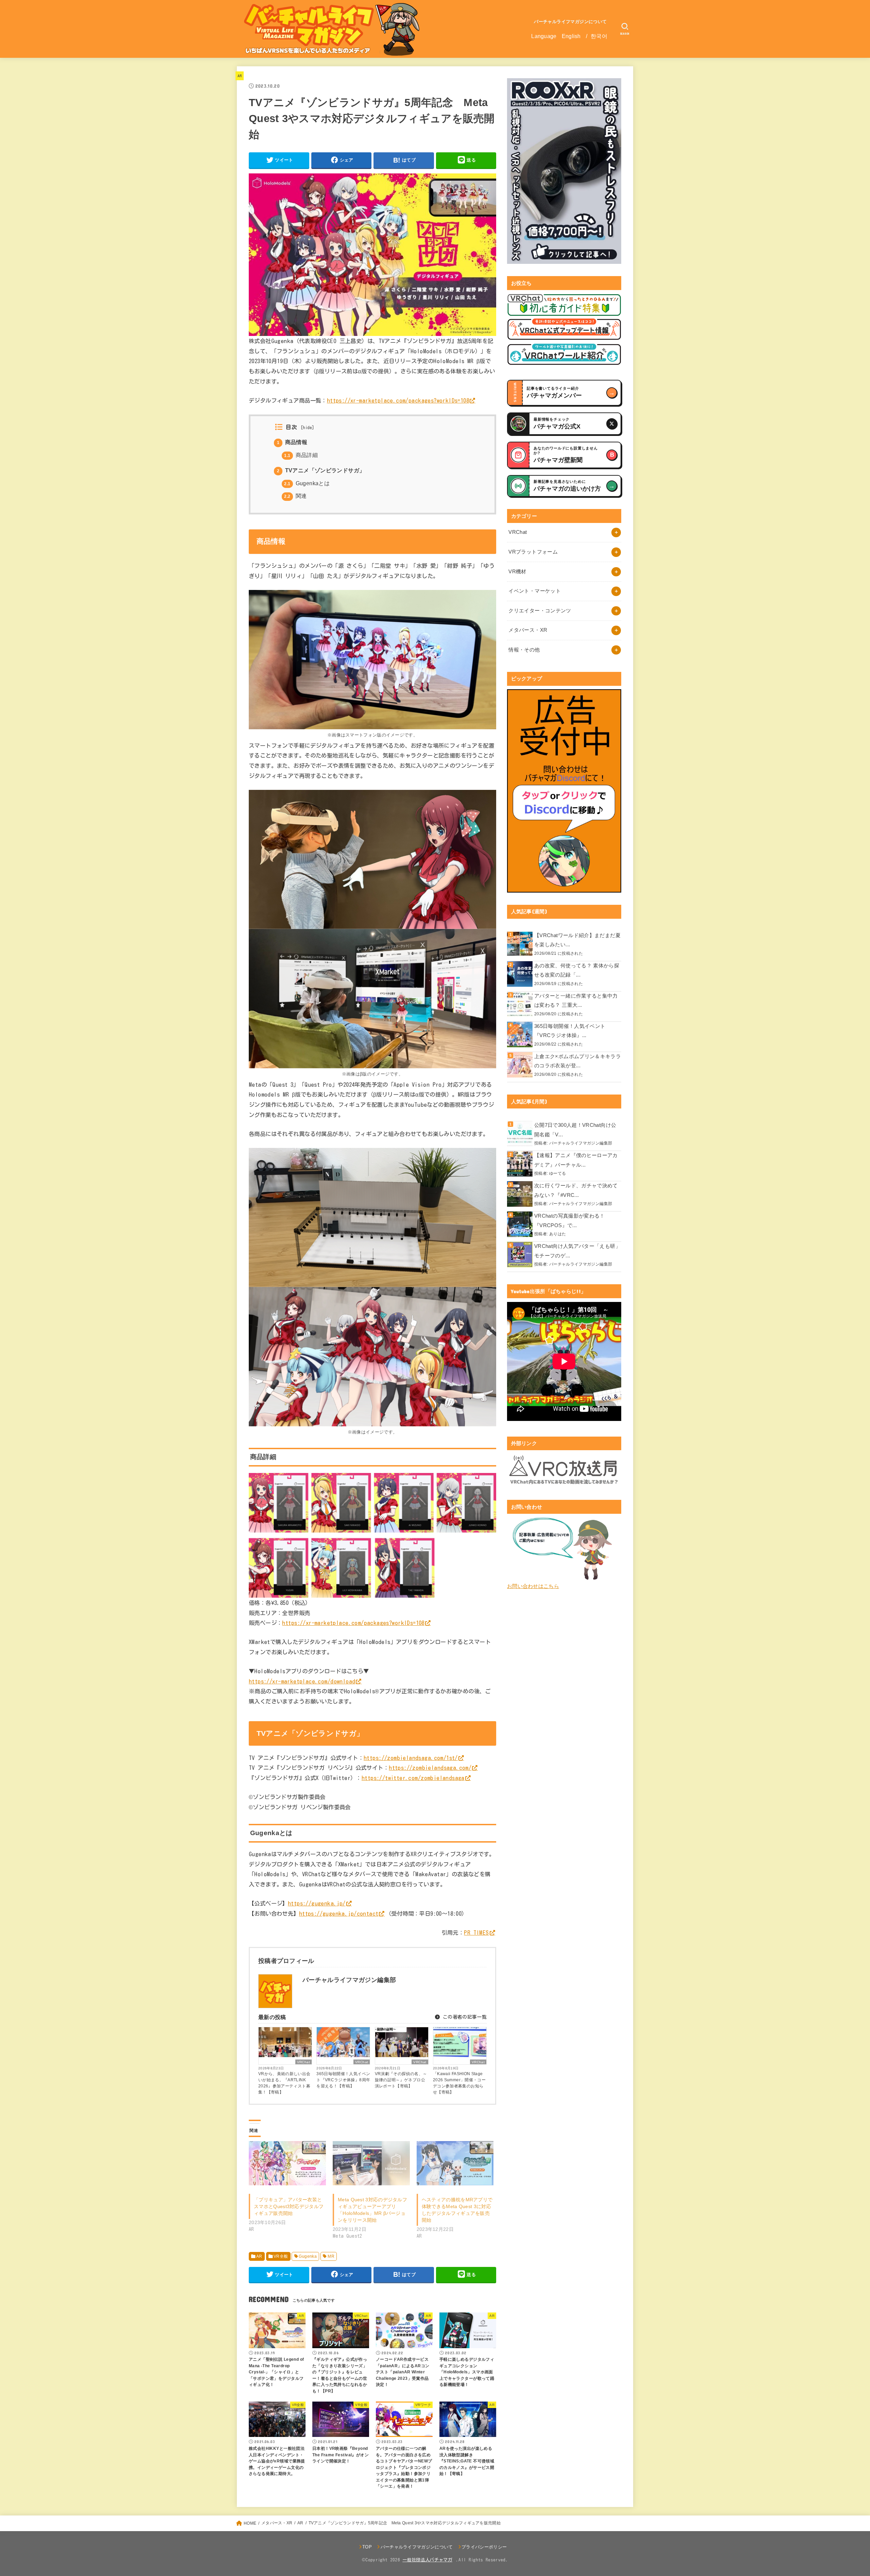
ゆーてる (558, 1173)
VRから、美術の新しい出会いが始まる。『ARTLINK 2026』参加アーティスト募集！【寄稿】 (284, 2083)
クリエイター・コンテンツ (540, 611)
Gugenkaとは (307, 483)
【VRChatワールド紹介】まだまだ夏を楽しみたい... (577, 940)
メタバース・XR (528, 630)
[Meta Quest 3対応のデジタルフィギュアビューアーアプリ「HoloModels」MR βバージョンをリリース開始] (371, 2163)
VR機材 (517, 572)
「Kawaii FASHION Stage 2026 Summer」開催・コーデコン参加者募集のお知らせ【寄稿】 (459, 2083)
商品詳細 (301, 455)
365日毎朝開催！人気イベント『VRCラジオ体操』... (570, 1031)
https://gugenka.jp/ (317, 1903)
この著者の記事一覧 (464, 2017)
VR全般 (281, 2256)
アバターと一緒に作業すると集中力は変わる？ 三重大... (576, 1001)
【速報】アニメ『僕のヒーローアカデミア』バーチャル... (576, 1160)
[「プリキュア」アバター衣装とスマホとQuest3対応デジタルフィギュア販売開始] (287, 2163)
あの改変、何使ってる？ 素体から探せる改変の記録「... (577, 970)
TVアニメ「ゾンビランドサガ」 (321, 470)
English (571, 36)
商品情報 (292, 442)
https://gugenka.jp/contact (339, 1913)
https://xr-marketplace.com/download (302, 1681)
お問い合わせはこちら (533, 1586)
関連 (295, 496)
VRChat (303, 2062)
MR (331, 2256)
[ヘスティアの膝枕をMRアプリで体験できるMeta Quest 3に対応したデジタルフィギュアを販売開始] (455, 2163)
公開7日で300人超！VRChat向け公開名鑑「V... (575, 1130)
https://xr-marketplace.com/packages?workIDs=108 (398, 400)
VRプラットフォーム (533, 552)
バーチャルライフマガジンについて (570, 22)
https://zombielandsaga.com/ (430, 1768)
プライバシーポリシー (484, 2547)
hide (307, 428)
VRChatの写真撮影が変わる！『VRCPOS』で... (570, 1221)
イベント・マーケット (535, 591)
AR (240, 76)
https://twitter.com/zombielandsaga (413, 1778)
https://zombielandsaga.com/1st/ (411, 1758)
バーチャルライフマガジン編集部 (581, 1143)
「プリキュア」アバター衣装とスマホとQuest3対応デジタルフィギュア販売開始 (289, 2206)
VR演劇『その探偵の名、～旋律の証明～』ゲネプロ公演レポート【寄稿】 (401, 2080)
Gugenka (308, 2256)
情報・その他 (524, 650)
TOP (367, 2547)
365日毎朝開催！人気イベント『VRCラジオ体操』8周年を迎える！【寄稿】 (343, 2080)
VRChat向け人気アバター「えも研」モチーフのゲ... (577, 1251)
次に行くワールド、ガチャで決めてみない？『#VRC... (576, 1190)
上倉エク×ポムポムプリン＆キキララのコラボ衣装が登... (578, 1061)
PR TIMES (476, 1933)
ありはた (558, 1234)
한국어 (599, 36)
